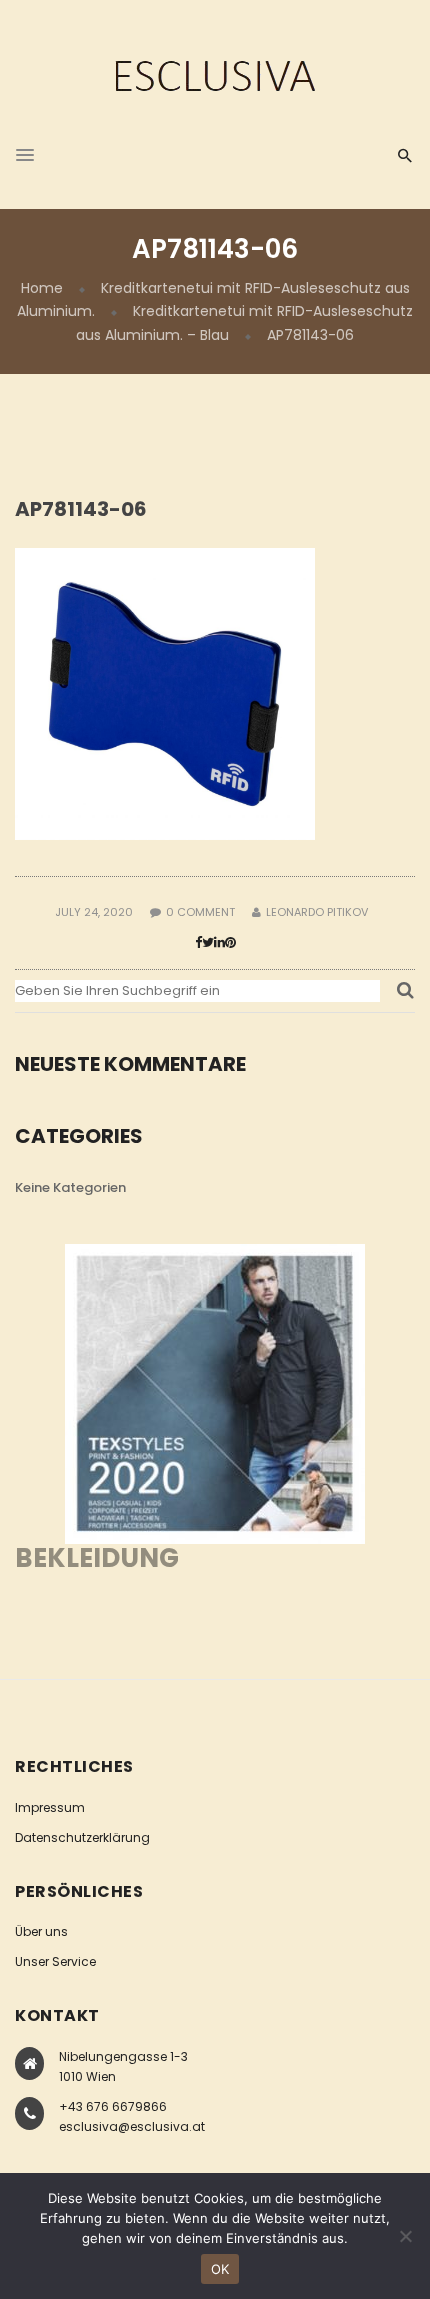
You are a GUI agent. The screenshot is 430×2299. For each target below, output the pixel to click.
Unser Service (55, 1961)
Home (42, 288)
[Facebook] (198, 942)
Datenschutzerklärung (82, 1837)
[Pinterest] (230, 942)
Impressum (50, 1807)
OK (220, 2269)
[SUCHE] (405, 996)
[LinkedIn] (219, 942)
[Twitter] (208, 942)
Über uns (41, 1931)
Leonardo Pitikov (317, 912)
